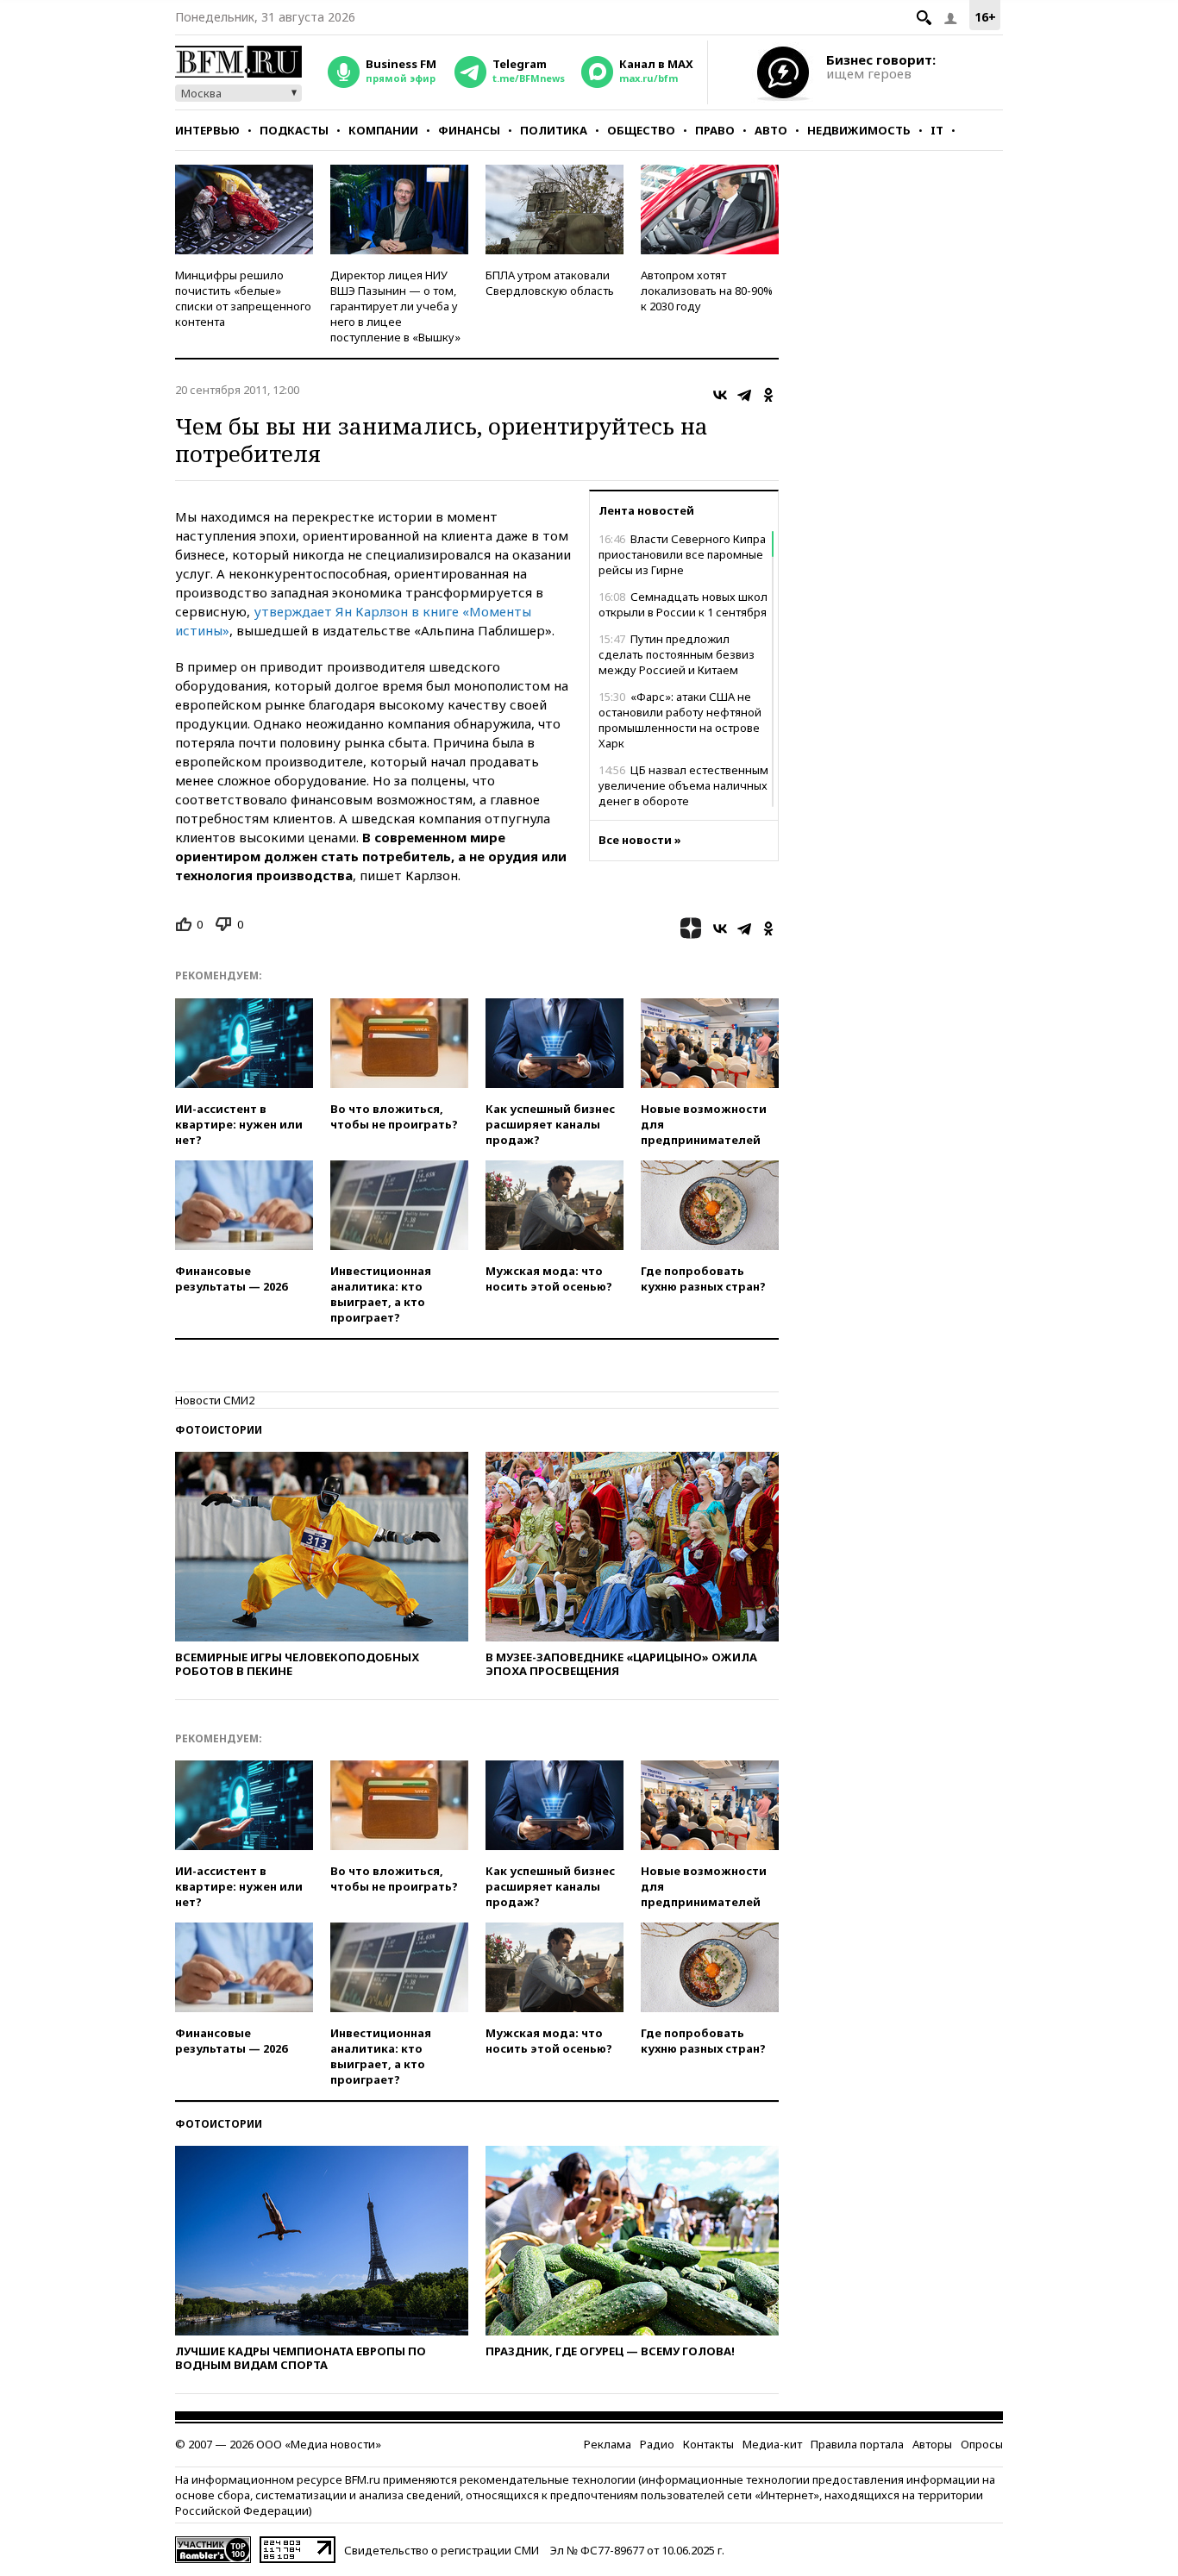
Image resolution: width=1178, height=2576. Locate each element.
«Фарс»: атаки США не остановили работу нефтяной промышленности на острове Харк (680, 720)
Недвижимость (859, 130)
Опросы (982, 2444)
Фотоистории (219, 1430)
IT (937, 130)
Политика (554, 130)
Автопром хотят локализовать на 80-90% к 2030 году (707, 291)
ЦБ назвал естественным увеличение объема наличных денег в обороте (683, 785)
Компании (383, 130)
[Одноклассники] (768, 395)
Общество (641, 130)
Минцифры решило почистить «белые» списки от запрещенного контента (243, 298)
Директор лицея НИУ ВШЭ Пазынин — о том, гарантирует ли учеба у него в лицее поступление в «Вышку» (395, 306)
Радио (657, 2444)
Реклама (608, 2444)
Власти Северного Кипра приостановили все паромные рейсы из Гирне (682, 554)
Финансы (469, 130)
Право (715, 130)
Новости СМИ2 (215, 1400)
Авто (771, 130)
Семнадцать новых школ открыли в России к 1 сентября (683, 604)
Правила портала (857, 2444)
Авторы (932, 2444)
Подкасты (294, 130)
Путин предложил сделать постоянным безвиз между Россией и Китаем (677, 654)
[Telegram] (744, 395)
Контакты (708, 2444)
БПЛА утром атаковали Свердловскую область (550, 283)
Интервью (207, 130)
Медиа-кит (772, 2444)
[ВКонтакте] (720, 395)
